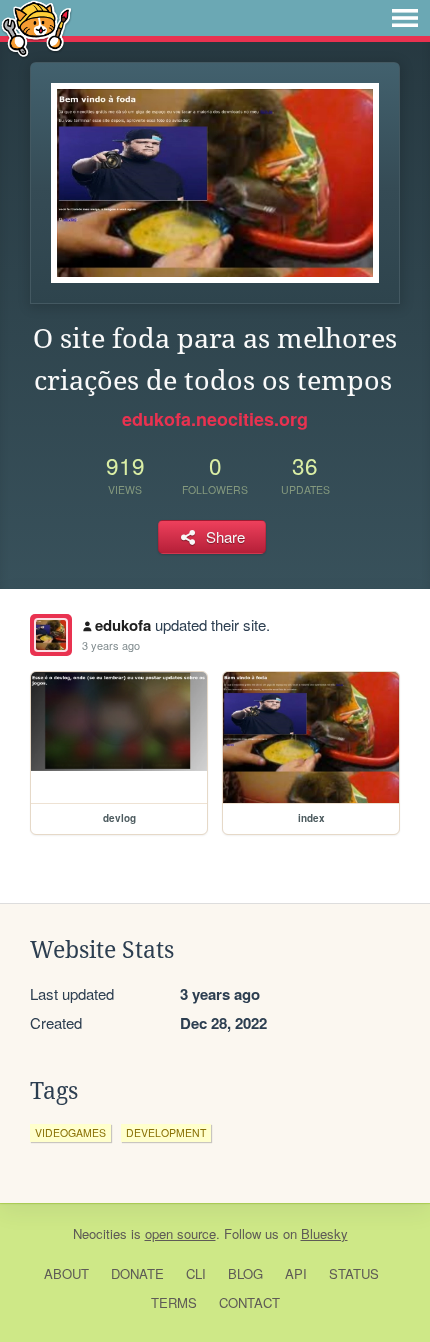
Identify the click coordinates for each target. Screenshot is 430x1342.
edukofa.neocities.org (215, 419)
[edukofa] (51, 635)
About (66, 1273)
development (166, 1132)
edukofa (123, 625)
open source (180, 1233)
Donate (137, 1273)
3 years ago (111, 645)
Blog (245, 1273)
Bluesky (324, 1233)
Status (354, 1273)
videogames (70, 1132)
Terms (174, 1302)
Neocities (100, 1233)
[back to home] (36, 27)
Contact (249, 1302)
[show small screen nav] (405, 18)
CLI (196, 1273)
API (296, 1273)
